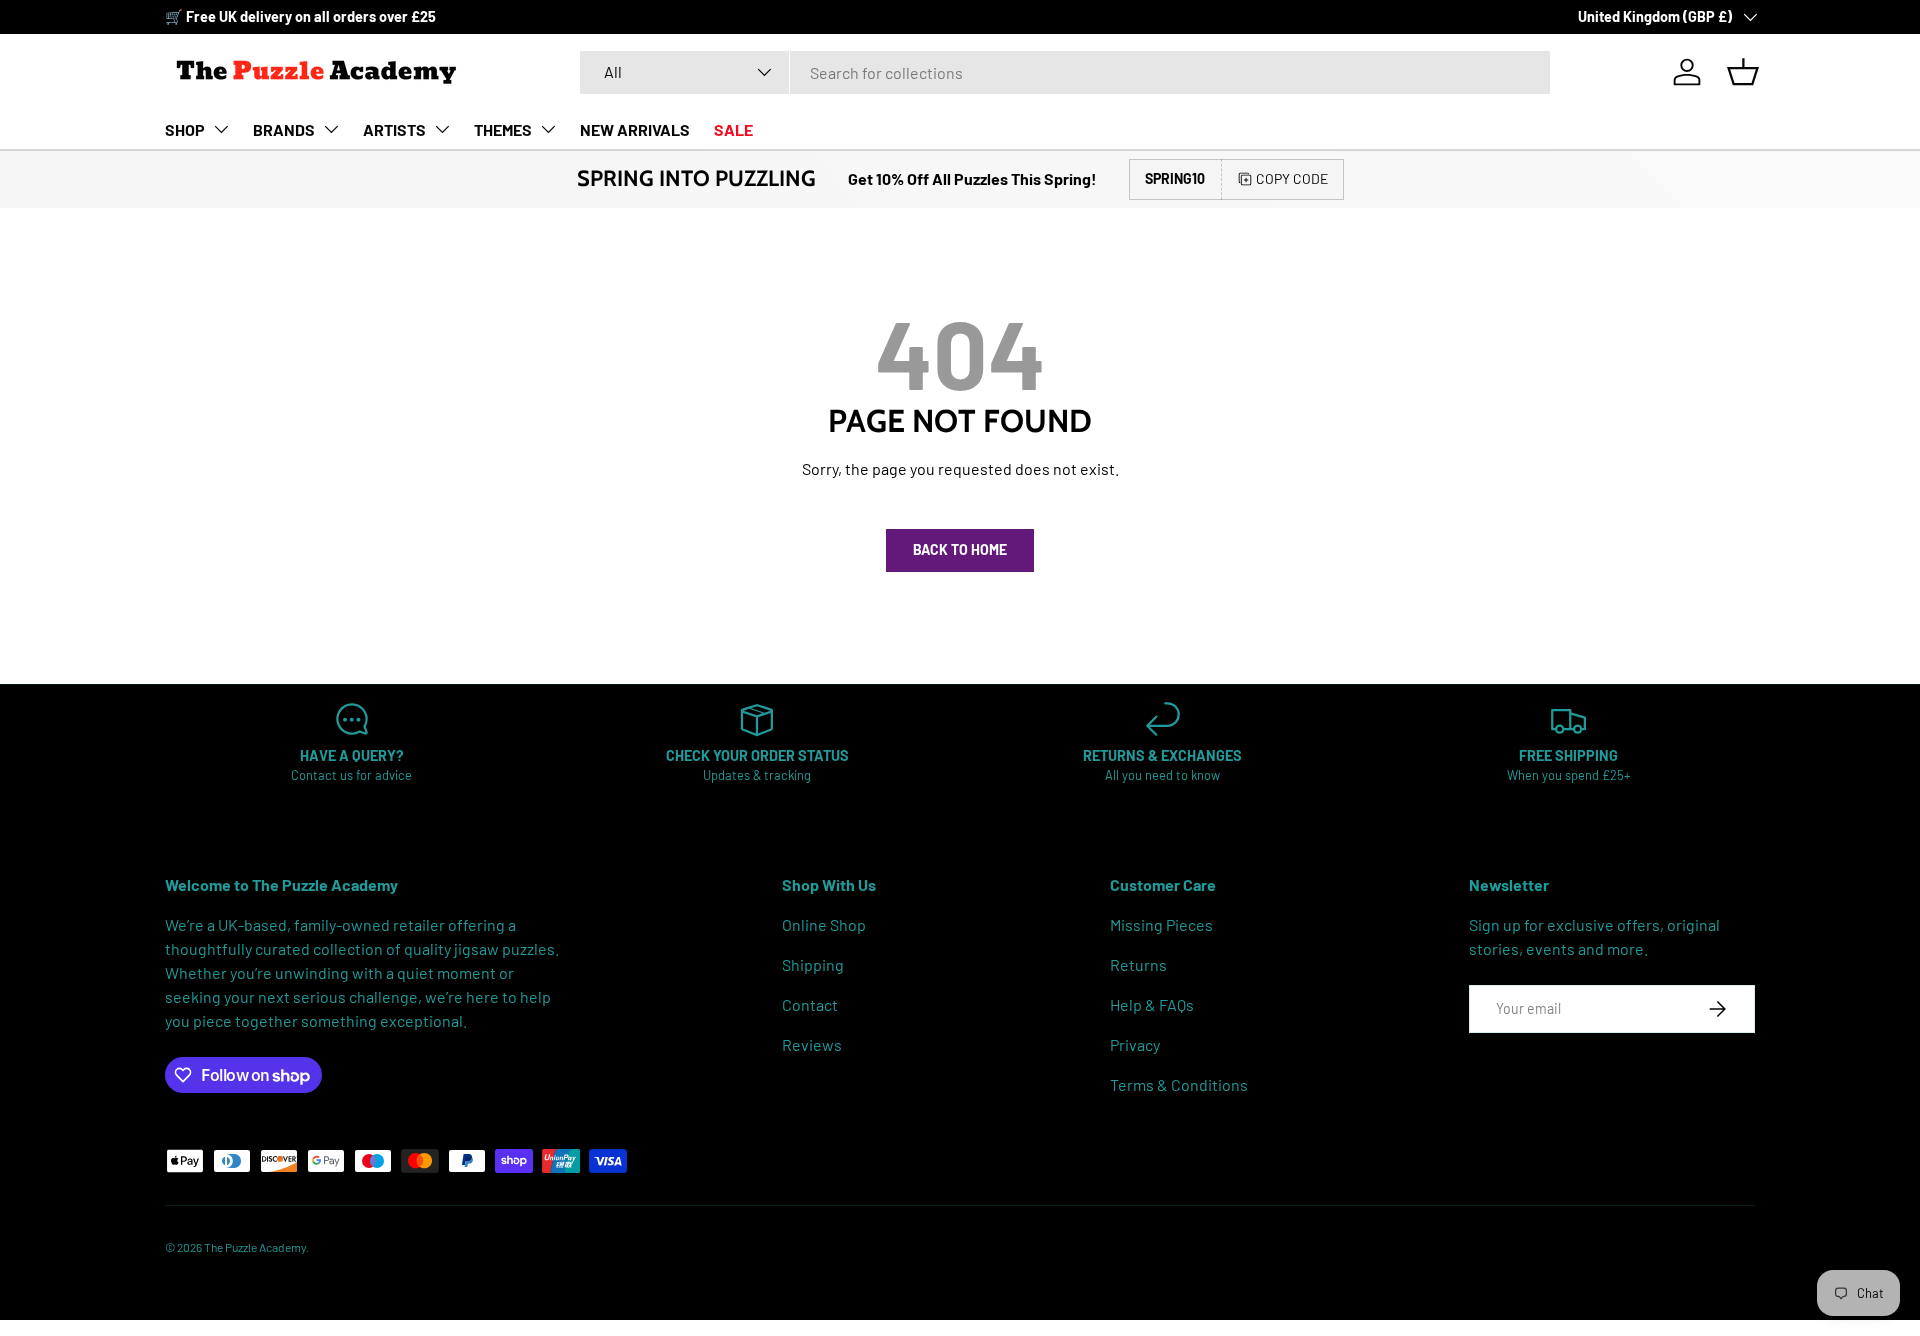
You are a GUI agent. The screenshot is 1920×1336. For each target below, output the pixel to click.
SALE (733, 129)
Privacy (1135, 1044)
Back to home (960, 549)
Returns (1138, 964)
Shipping (813, 964)
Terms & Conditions (1179, 1084)
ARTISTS (394, 129)
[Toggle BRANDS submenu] (331, 129)
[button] (1743, 72)
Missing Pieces (1161, 924)
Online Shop (824, 924)
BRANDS (284, 129)
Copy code (1292, 178)
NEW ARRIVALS (635, 129)
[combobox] (1065, 72)
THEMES (503, 129)
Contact (810, 1004)
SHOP (185, 129)
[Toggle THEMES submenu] (548, 129)
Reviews (812, 1044)
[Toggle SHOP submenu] (221, 129)
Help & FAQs (1152, 1004)
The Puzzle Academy (255, 1247)
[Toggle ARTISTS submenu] (442, 129)
